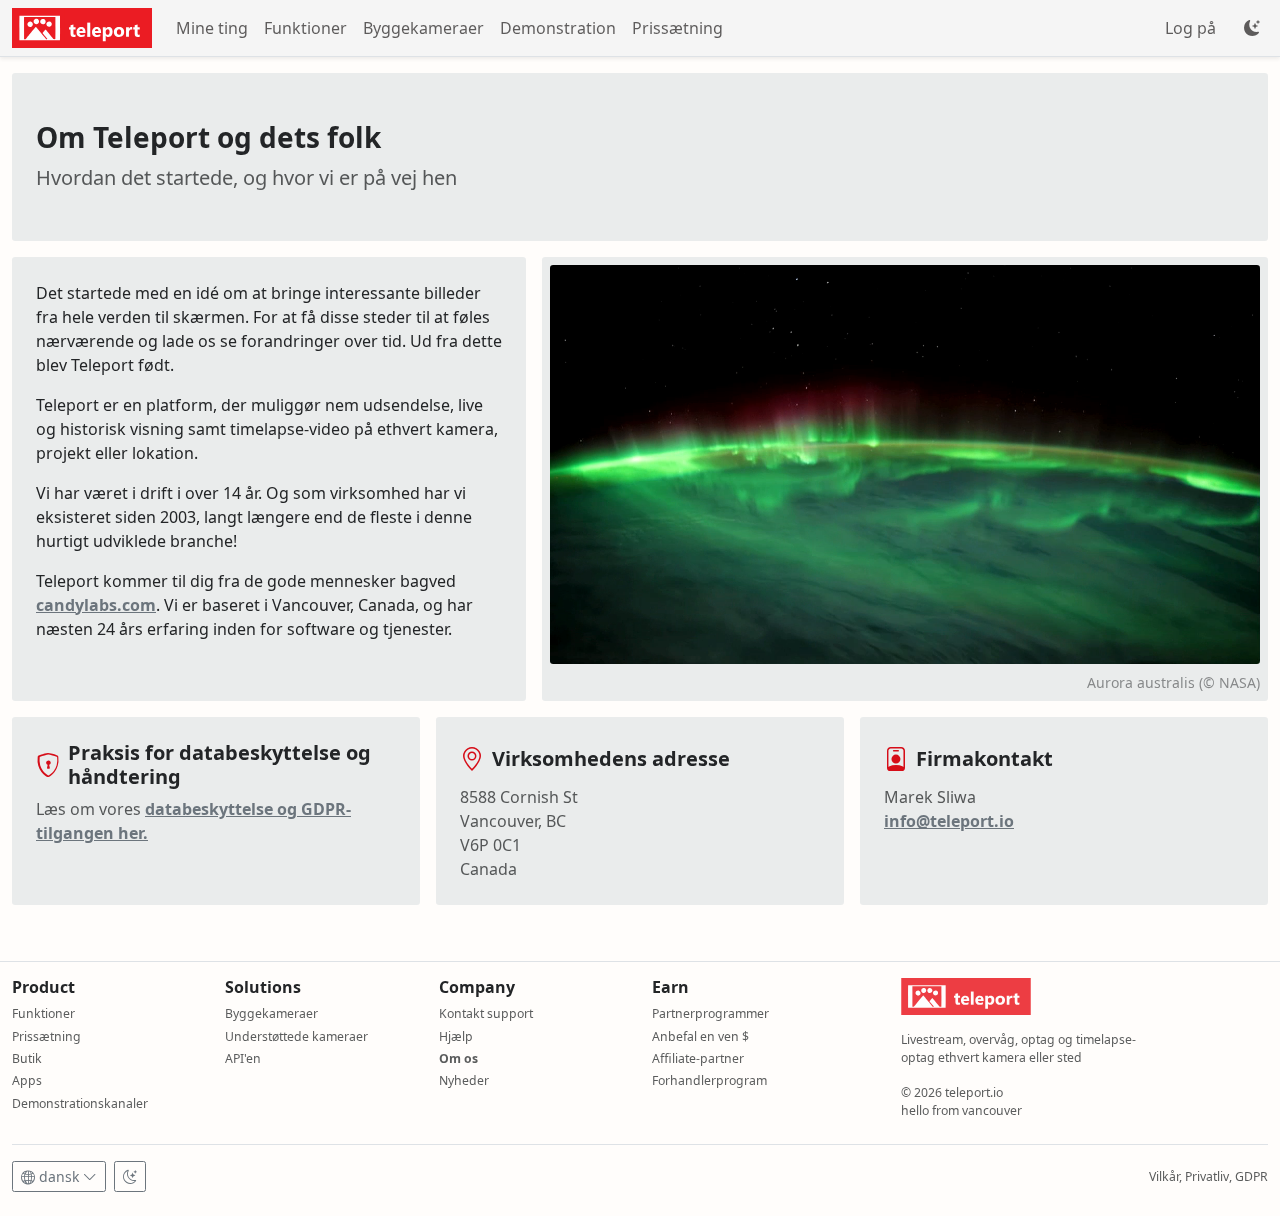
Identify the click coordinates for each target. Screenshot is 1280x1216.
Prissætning (677, 28)
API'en (243, 1058)
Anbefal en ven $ (700, 1036)
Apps (27, 1080)
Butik (27, 1058)
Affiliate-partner (698, 1058)
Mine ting (212, 28)
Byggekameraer (423, 28)
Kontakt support (486, 1013)
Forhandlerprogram (709, 1080)
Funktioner (305, 28)
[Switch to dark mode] (130, 1176)
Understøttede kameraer (296, 1036)
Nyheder (464, 1080)
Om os (458, 1058)
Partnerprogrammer (710, 1013)
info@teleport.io (949, 821)
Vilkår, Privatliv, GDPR (1208, 1176)
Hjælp (456, 1036)
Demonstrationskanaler (80, 1103)
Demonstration (558, 28)
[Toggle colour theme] (1252, 28)
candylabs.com (96, 605)
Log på (1190, 28)
